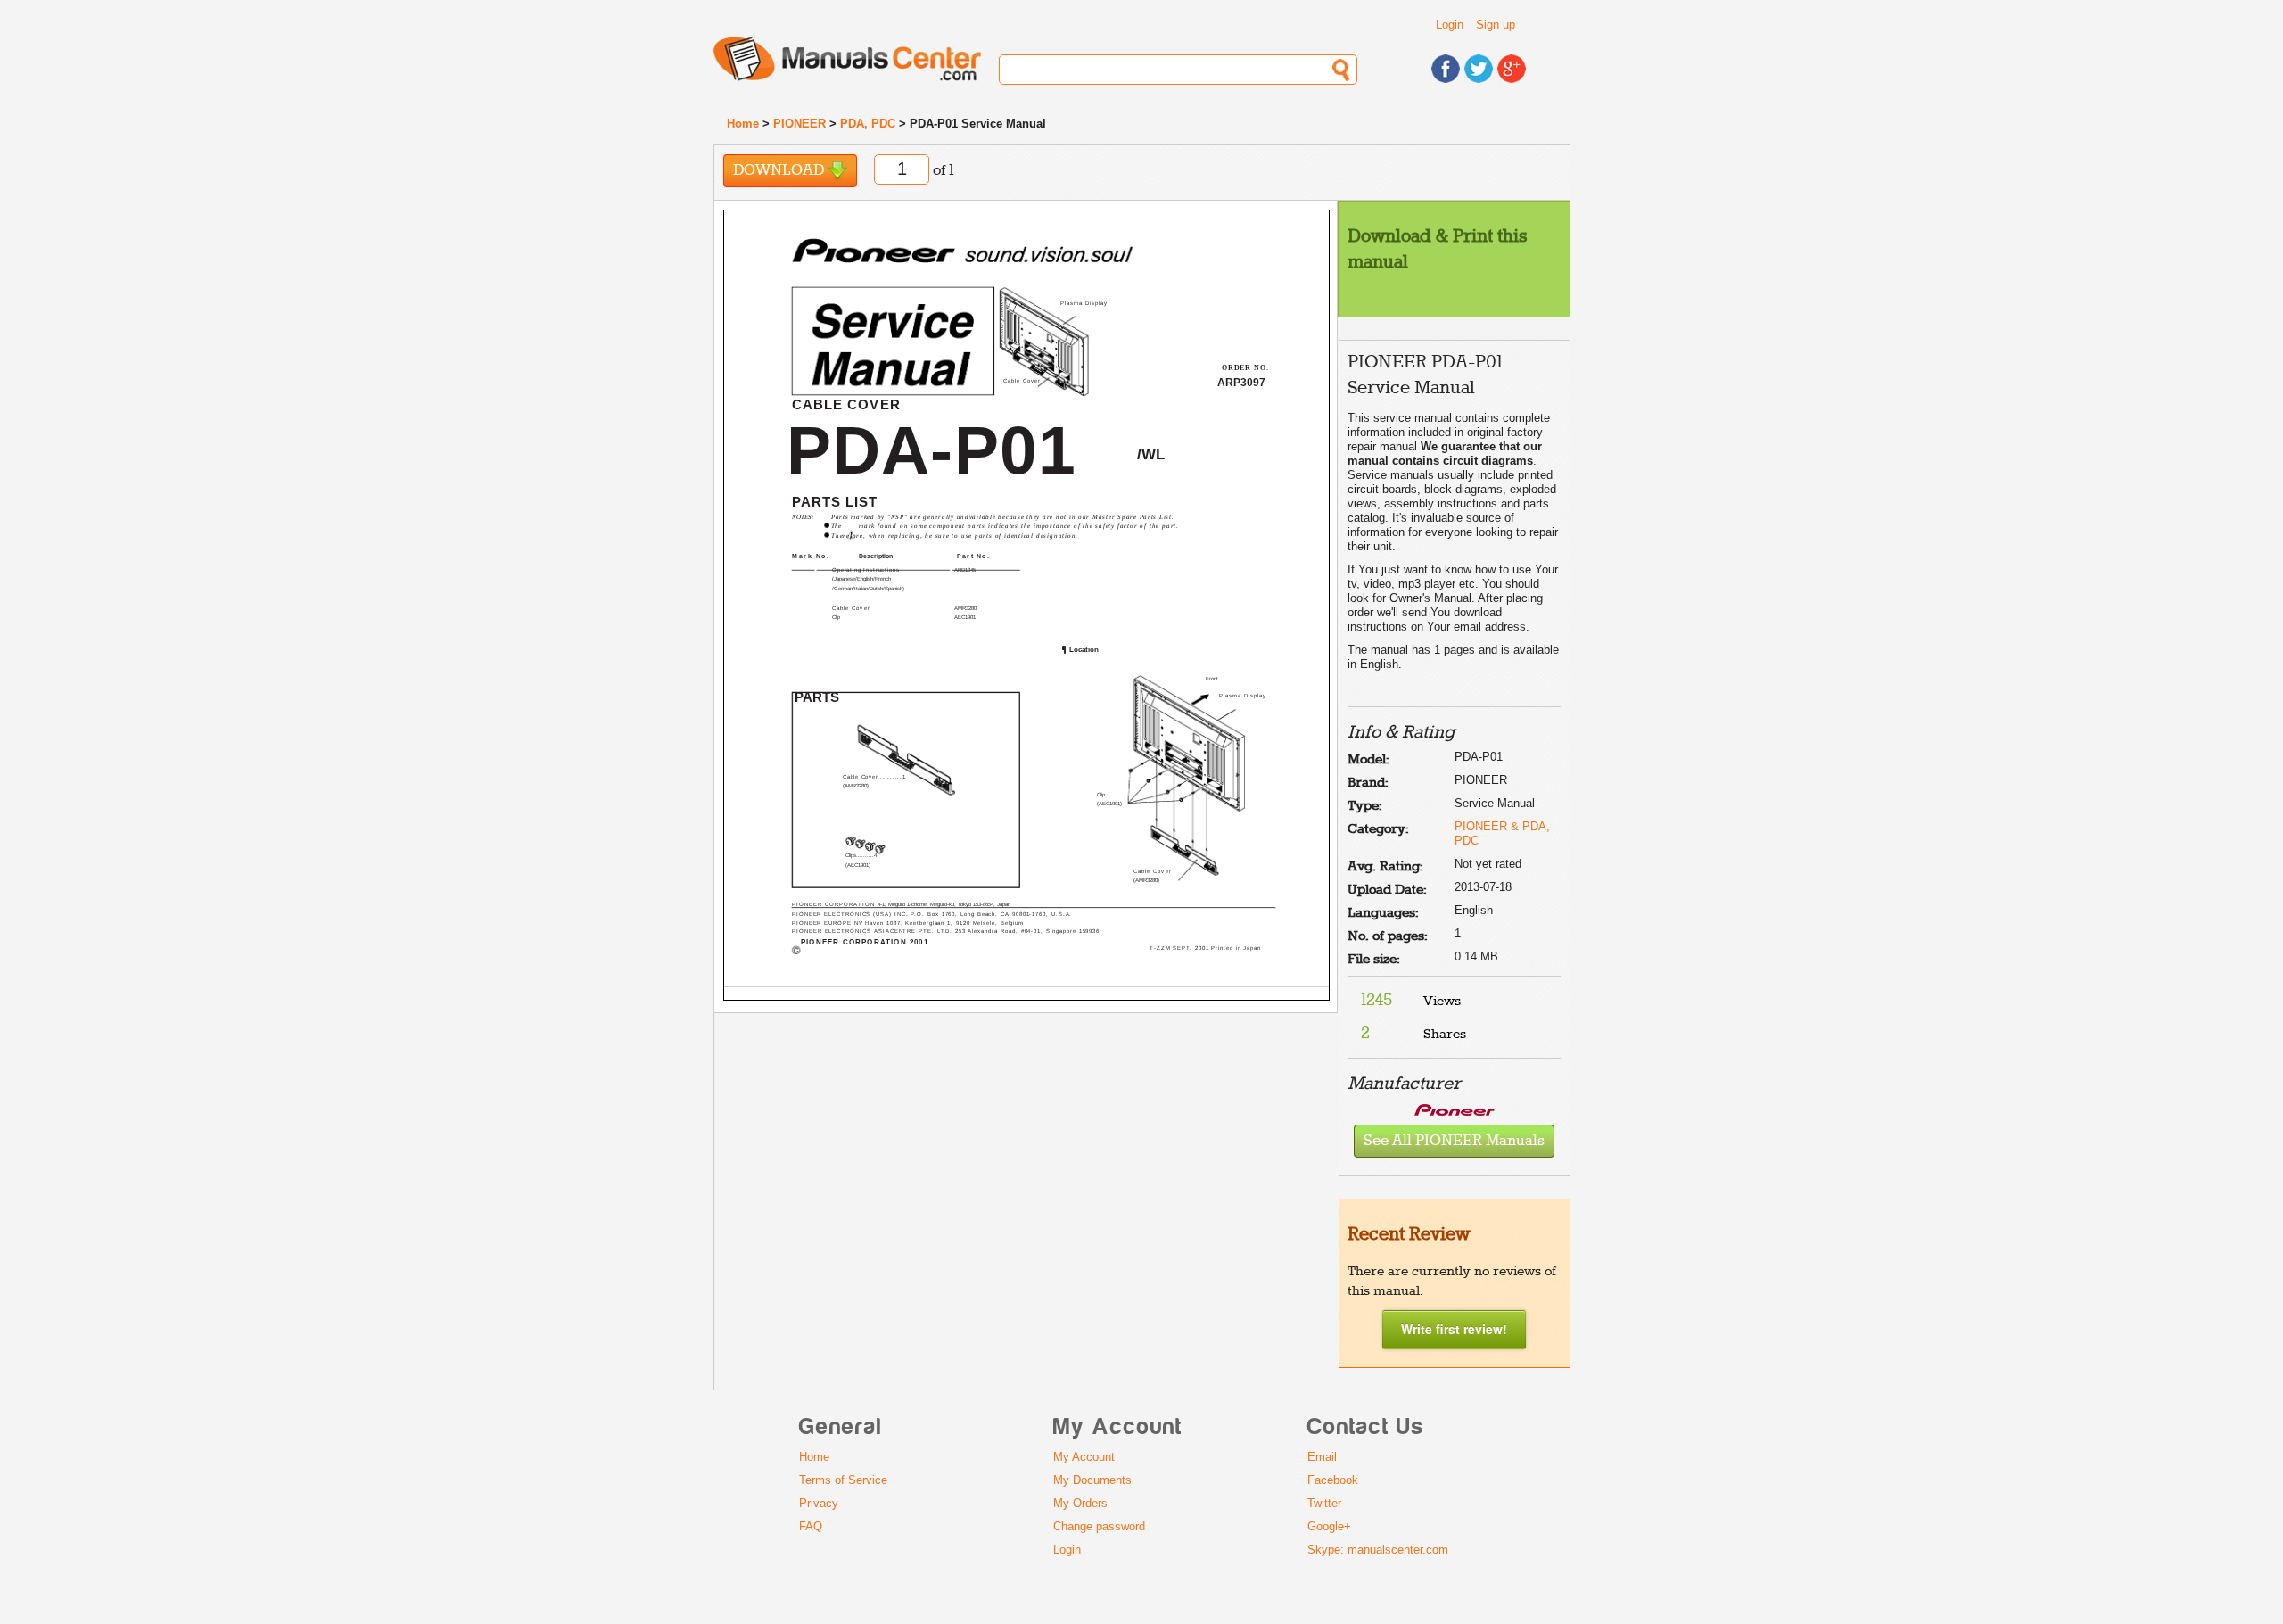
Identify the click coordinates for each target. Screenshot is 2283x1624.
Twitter (1324, 1503)
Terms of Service (843, 1480)
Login (1450, 25)
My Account (1084, 1457)
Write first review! (1454, 1329)
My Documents (1092, 1480)
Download (780, 171)
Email (1322, 1457)
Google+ (1329, 1526)
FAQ (811, 1526)
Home (743, 124)
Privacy (819, 1503)
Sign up (1496, 25)
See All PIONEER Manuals (1454, 1141)
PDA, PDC (868, 124)
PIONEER (799, 124)
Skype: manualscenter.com (1378, 1550)
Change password (1099, 1526)
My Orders (1080, 1503)
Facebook (1333, 1480)
